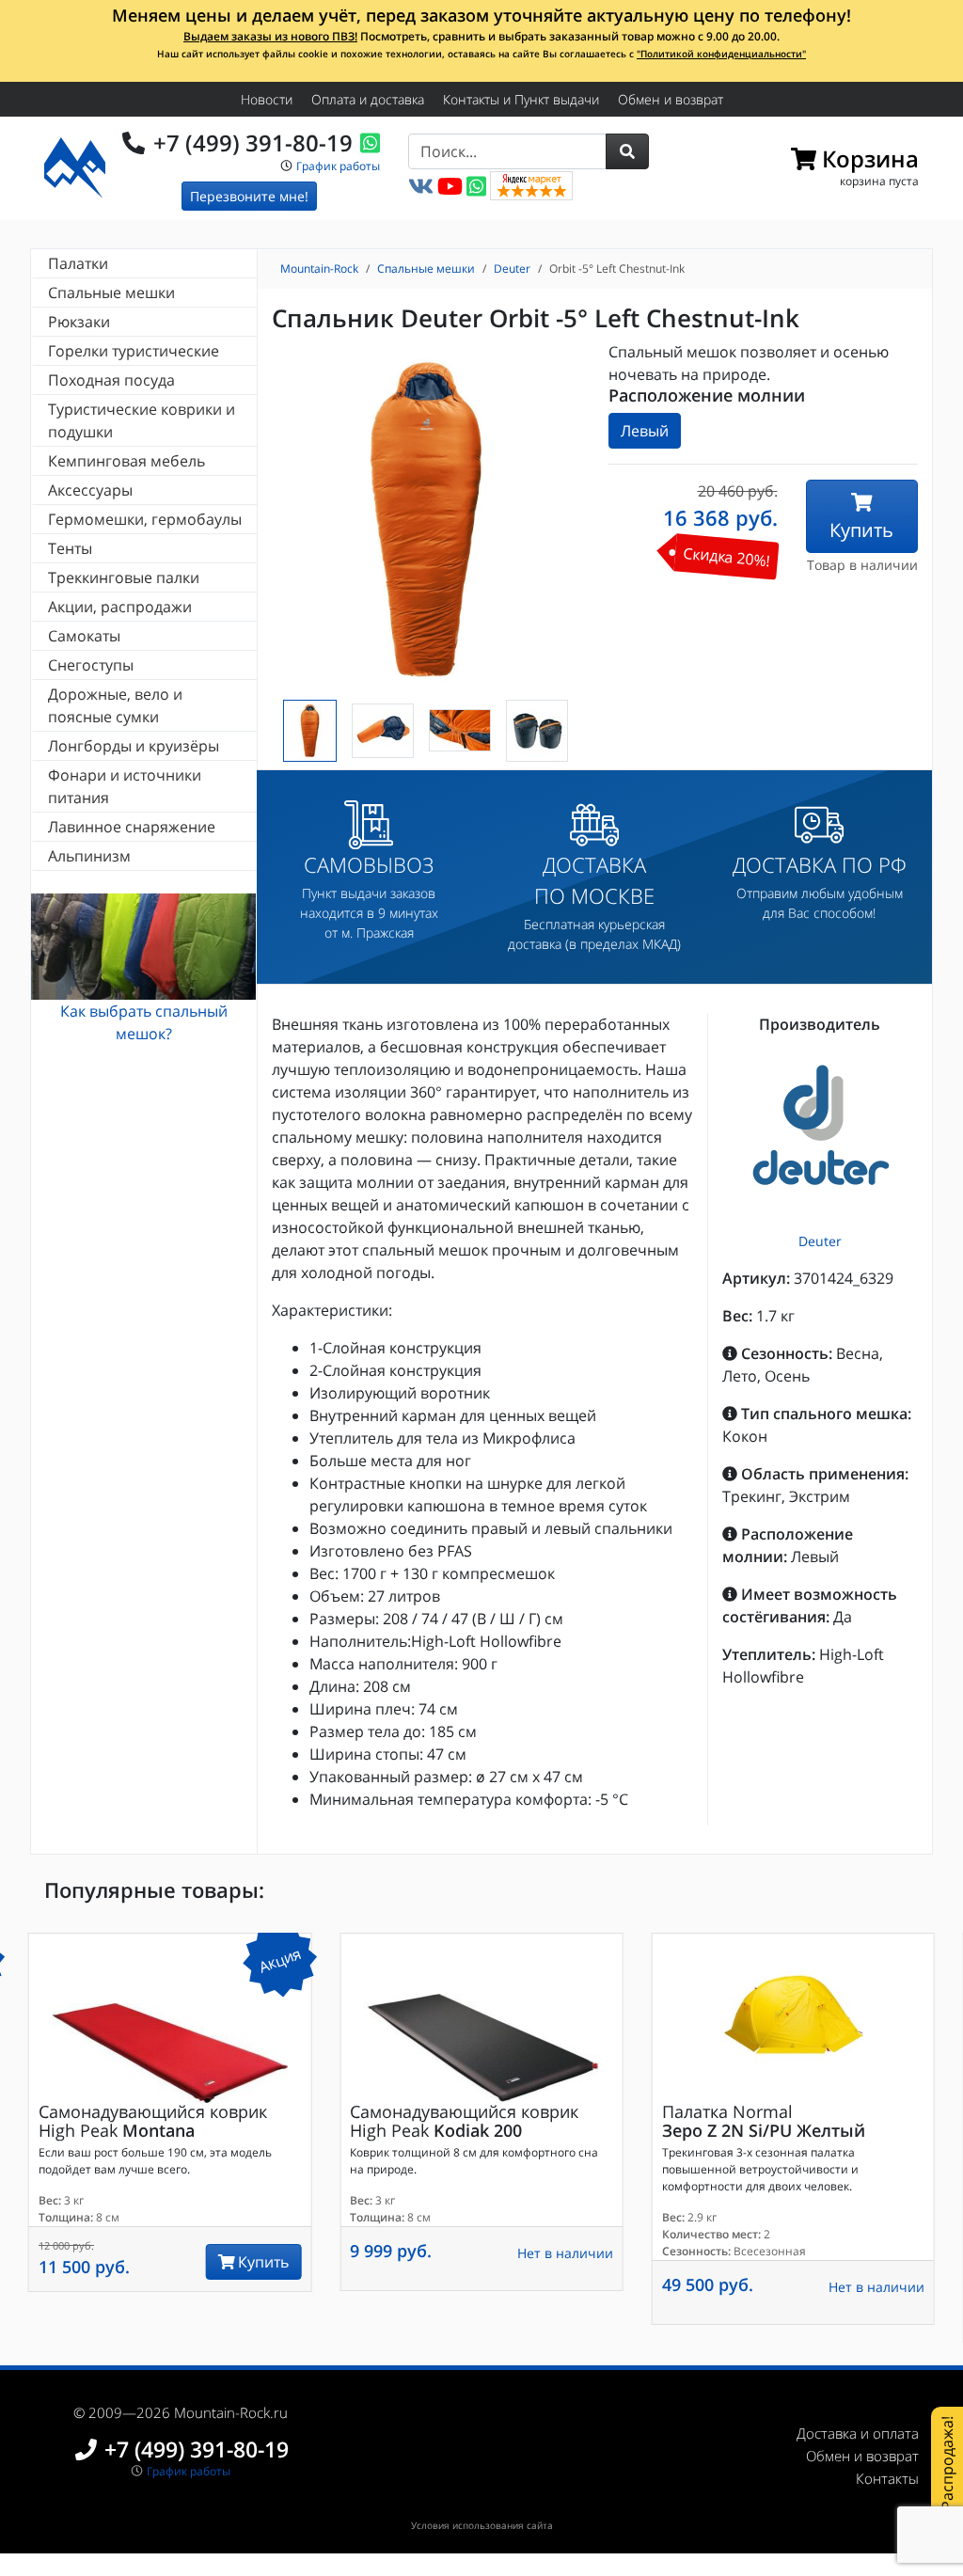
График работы (338, 166)
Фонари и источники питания (125, 786)
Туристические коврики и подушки (142, 420)
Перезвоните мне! (249, 196)
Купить (861, 530)
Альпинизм (89, 856)
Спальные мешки (111, 292)
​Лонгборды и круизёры (134, 746)
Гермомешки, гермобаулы (145, 519)
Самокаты (84, 636)
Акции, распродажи (120, 607)
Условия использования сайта (482, 2525)
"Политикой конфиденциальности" (721, 54)
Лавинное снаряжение (132, 827)
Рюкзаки (79, 322)
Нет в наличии (565, 2253)
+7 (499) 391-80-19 (253, 142)
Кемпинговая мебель (126, 461)
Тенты (70, 548)
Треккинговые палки (124, 577)
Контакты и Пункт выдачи (521, 99)
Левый (645, 431)
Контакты (887, 2478)
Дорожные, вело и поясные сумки (115, 705)
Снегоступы (91, 665)
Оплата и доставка (368, 99)
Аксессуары (90, 490)
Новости (267, 99)
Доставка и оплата (858, 2433)
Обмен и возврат (671, 99)
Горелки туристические (134, 351)
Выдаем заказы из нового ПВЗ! (270, 36)
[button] (627, 151)
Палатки (78, 263)
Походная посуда (111, 380)
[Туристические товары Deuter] (820, 1130)
